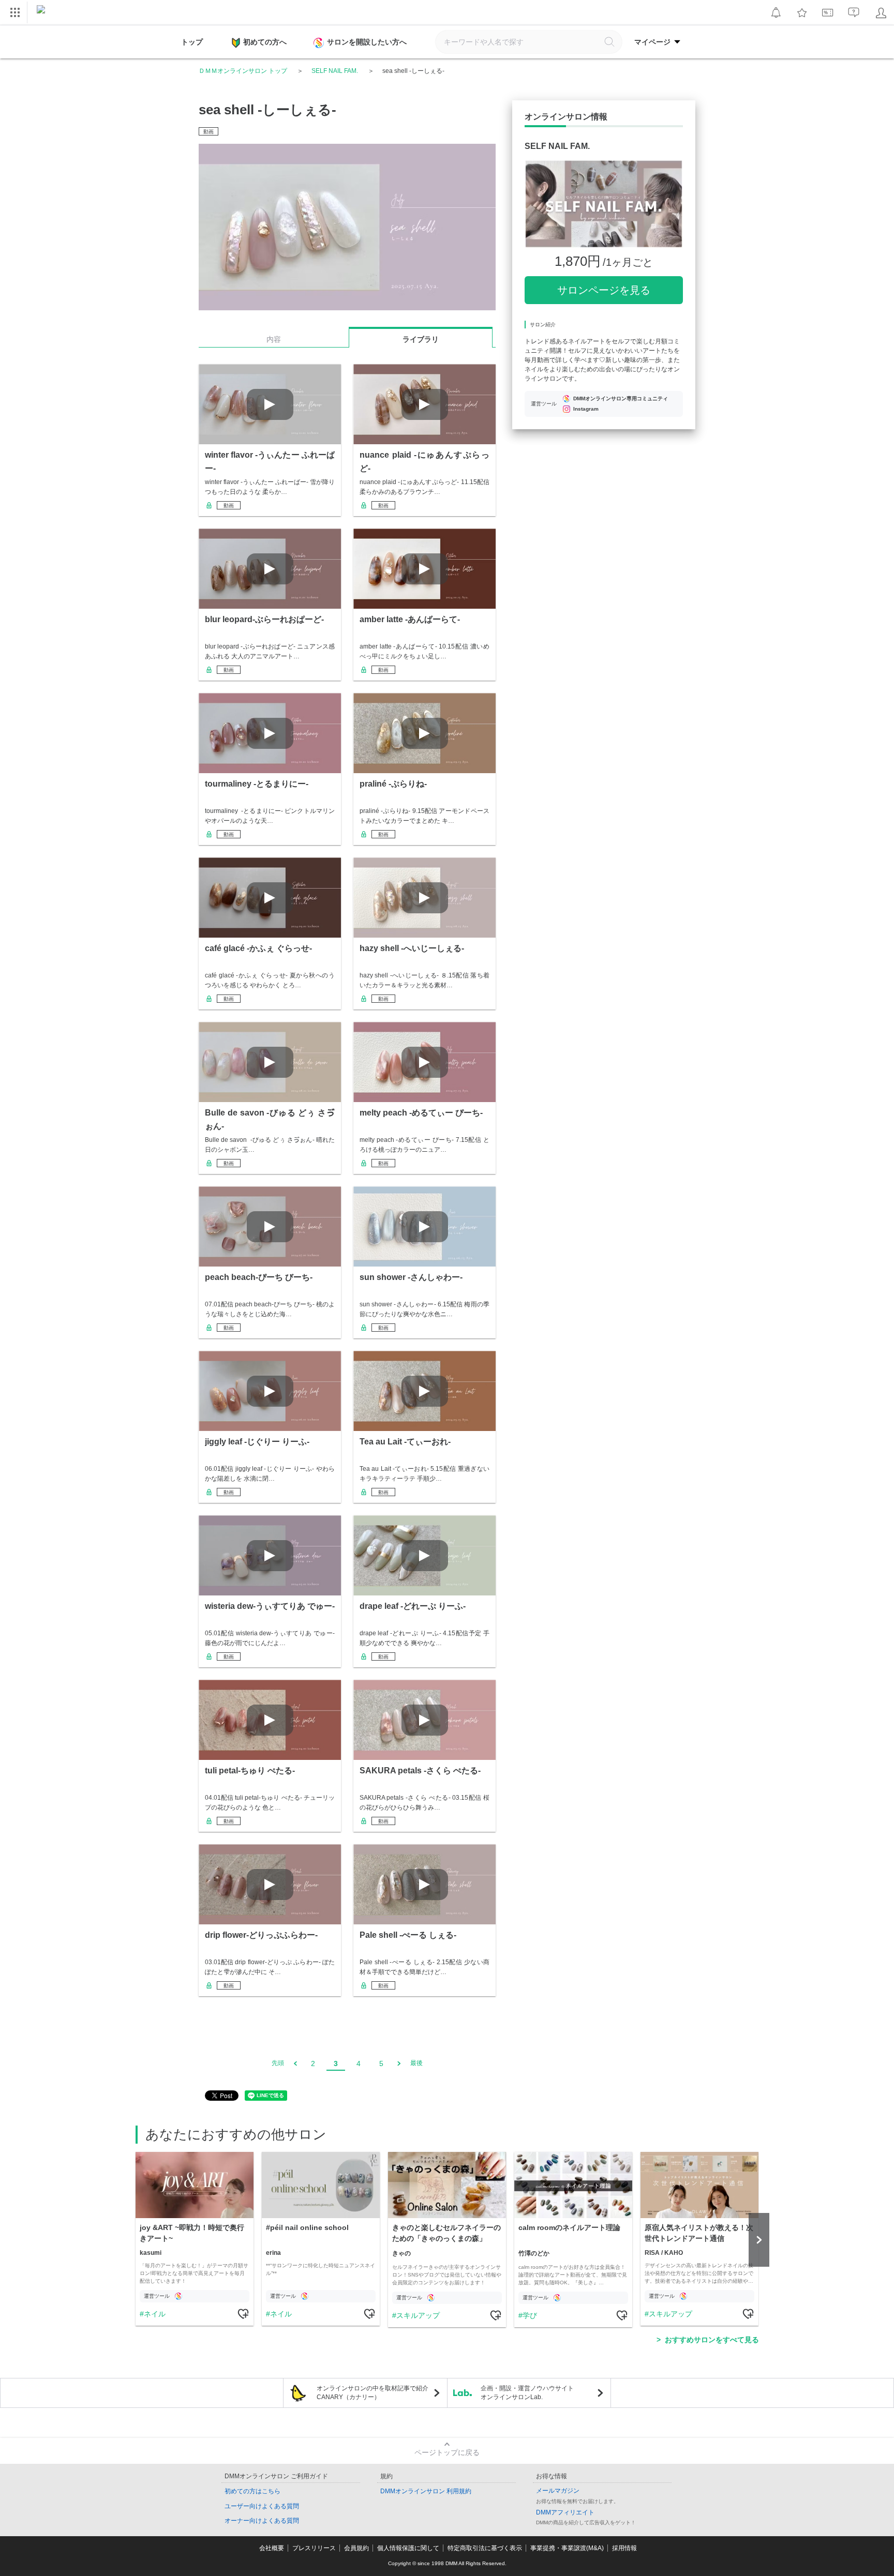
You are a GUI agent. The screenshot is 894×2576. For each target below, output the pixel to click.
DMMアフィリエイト (565, 2512)
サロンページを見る (604, 290)
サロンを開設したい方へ (367, 42)
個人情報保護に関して (408, 2548)
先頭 (278, 2063)
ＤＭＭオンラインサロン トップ (243, 71)
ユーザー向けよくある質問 (262, 2506)
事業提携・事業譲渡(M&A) (567, 2548)
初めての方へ (265, 42)
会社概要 (272, 2548)
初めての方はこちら (252, 2491)
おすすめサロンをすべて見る (712, 2340)
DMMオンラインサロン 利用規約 (426, 2491)
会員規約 (356, 2548)
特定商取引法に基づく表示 (485, 2548)
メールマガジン (558, 2491)
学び (530, 2315)
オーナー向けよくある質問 (262, 2521)
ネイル (155, 2314)
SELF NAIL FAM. (335, 71)
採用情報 (624, 2548)
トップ (192, 42)
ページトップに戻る (447, 2452)
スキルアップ (418, 2315)
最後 (416, 2063)
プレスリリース (314, 2548)
